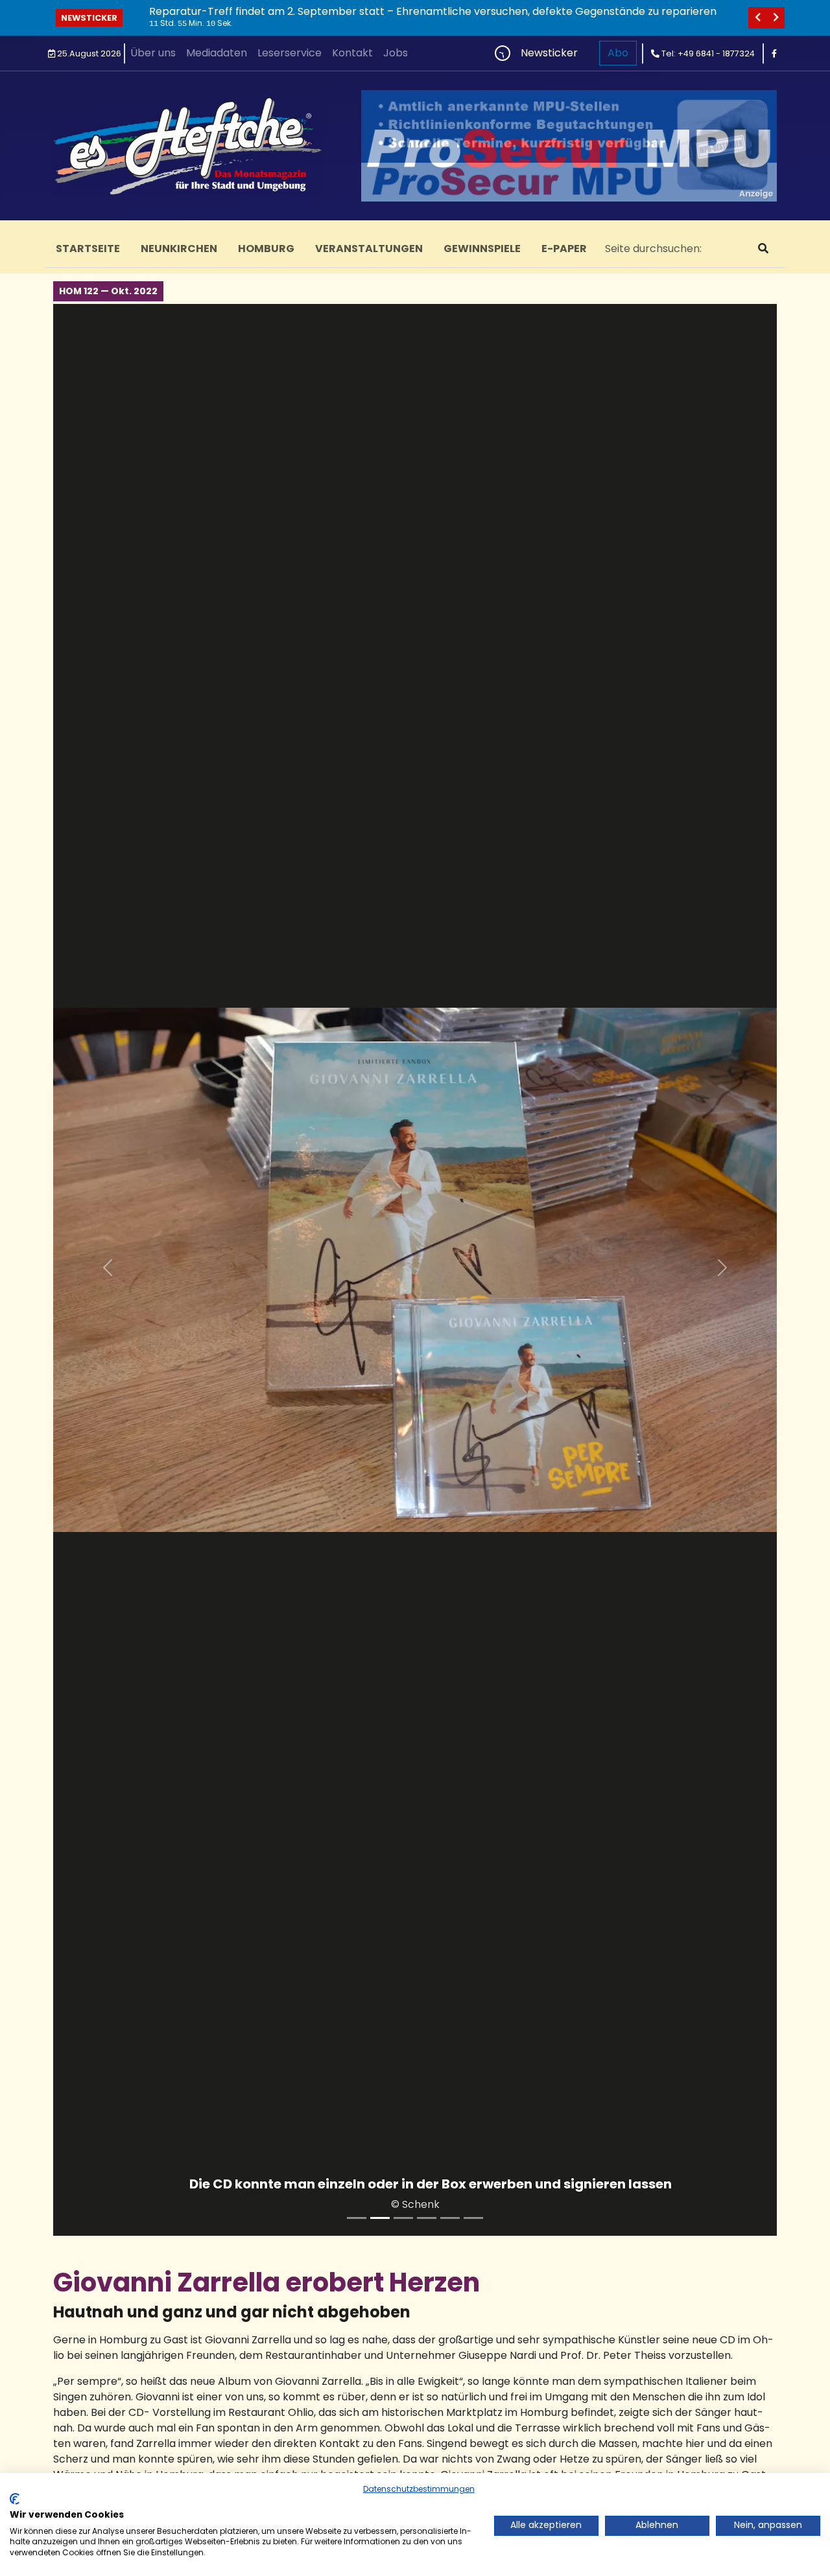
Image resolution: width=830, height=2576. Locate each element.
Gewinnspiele (482, 249)
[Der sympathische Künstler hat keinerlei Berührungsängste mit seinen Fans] (427, 2218)
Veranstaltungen (369, 249)
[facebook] (774, 53)
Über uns (153, 53)
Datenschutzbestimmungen (419, 2489)
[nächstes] (776, 18)
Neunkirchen (179, 249)
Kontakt (352, 53)
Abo (618, 53)
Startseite (88, 249)
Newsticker (89, 18)
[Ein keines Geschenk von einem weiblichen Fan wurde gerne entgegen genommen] (473, 2218)
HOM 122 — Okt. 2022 (108, 291)
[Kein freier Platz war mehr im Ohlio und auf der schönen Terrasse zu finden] (450, 2218)
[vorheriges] (757, 18)
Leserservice (290, 53)
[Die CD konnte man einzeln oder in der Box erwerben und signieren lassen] (380, 2218)
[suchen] (763, 249)
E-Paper (564, 249)
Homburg (266, 249)
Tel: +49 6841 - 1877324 (707, 53)
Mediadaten (217, 53)
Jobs (396, 53)
